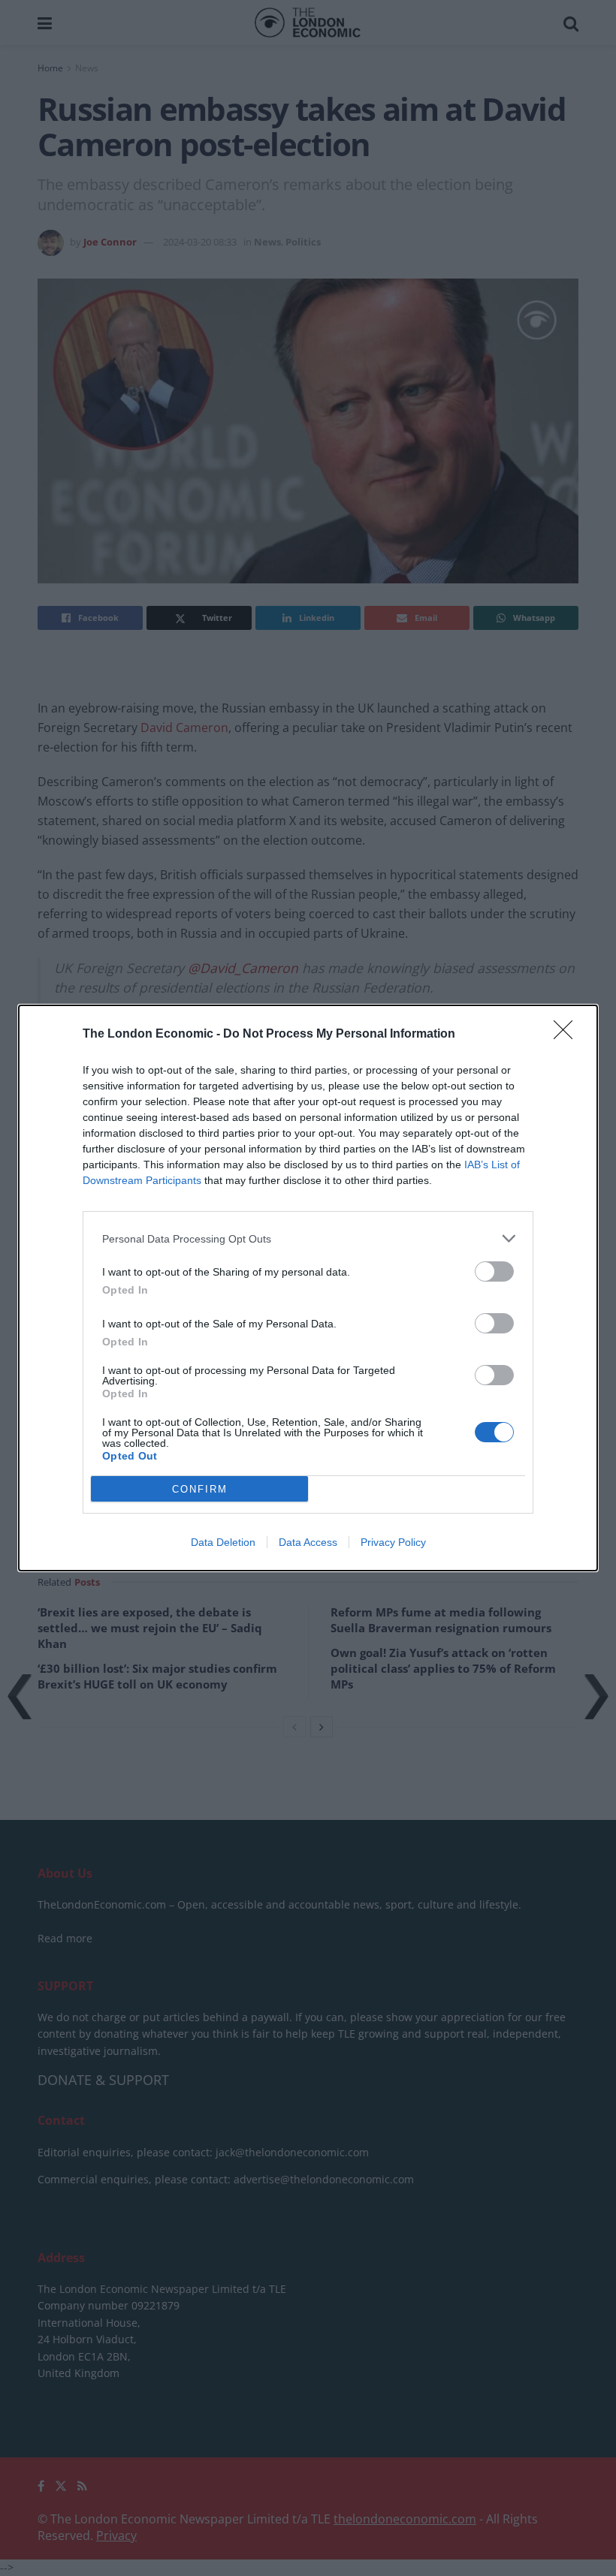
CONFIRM (200, 1489)
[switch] (494, 1271)
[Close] (568, 1035)
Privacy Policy (393, 1542)
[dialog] (308, 1288)
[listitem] (308, 1238)
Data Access (308, 1542)
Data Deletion (223, 1542)
